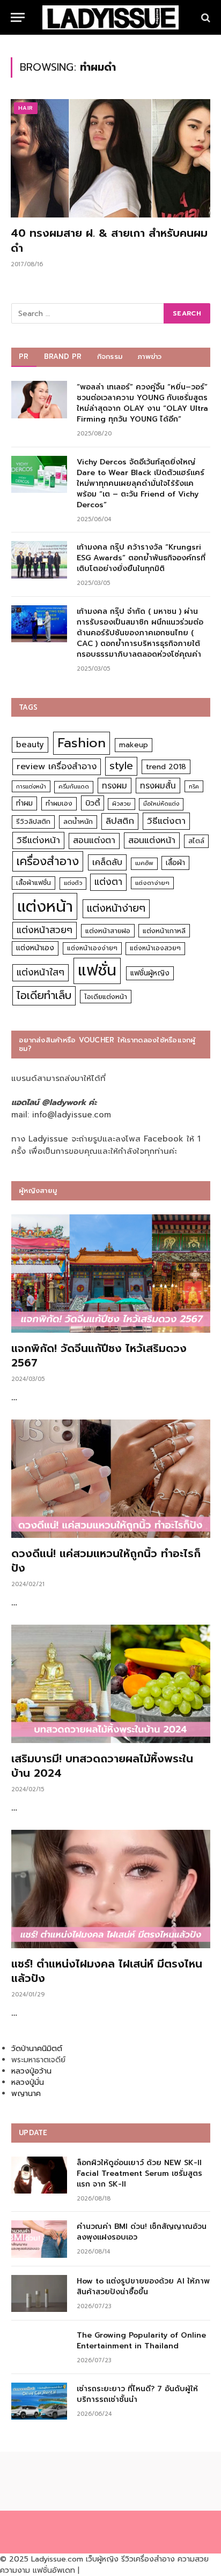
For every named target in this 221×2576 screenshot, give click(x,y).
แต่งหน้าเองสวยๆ (155, 948)
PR (24, 356)
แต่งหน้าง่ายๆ (116, 908)
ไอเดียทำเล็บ (44, 996)
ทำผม (24, 803)
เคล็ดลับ (107, 862)
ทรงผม (115, 786)
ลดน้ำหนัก (78, 821)
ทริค (194, 786)
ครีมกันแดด (74, 787)
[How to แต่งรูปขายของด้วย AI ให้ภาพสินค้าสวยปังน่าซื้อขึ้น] (39, 2293)
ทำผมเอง (59, 803)
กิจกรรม (110, 356)
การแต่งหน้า (31, 786)
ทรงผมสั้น (158, 786)
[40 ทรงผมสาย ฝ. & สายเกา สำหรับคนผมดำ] (110, 158)
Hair (26, 108)
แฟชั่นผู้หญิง (150, 973)
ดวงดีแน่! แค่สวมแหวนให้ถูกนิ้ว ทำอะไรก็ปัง (106, 1561)
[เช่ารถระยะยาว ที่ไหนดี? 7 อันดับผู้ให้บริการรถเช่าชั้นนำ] (39, 2401)
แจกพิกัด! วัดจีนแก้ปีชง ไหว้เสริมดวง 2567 (99, 1355)
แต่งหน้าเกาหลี (164, 931)
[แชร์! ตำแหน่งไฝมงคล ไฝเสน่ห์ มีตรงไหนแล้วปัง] (111, 1889)
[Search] (205, 17)
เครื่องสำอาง (48, 861)
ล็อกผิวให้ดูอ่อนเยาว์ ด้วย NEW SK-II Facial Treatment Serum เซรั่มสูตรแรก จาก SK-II (139, 2173)
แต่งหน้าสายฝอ (108, 931)
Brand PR (63, 356)
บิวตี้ (93, 803)
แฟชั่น (97, 970)
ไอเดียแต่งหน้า (106, 997)
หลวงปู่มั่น (28, 2082)
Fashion (82, 743)
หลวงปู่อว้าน (31, 2071)
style (121, 766)
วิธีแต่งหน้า (38, 840)
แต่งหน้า (45, 906)
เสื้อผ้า (175, 863)
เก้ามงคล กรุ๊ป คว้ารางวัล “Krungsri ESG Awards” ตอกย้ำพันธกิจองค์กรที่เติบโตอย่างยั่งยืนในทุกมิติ (141, 558)
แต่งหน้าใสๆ (40, 972)
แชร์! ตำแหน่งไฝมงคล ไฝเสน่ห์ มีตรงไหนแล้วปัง (107, 1971)
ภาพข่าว (150, 356)
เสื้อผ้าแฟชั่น (34, 883)
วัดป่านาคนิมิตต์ (37, 2049)
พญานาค (26, 2094)
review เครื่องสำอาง (57, 766)
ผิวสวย (121, 804)
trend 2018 (166, 767)
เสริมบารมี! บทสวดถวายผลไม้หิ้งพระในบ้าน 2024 (102, 1766)
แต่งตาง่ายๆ (152, 883)
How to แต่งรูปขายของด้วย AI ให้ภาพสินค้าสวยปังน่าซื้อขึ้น (143, 2286)
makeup (134, 745)
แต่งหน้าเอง (35, 948)
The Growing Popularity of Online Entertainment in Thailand (141, 2341)
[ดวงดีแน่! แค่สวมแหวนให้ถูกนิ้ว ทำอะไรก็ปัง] (111, 1479)
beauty (30, 745)
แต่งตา (108, 882)
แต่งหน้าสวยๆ (45, 930)
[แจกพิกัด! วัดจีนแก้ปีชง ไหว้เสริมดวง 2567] (111, 1274)
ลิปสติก (120, 821)
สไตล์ (196, 841)
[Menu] (18, 17)
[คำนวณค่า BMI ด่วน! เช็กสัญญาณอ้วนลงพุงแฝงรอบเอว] (39, 2239)
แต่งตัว (73, 883)
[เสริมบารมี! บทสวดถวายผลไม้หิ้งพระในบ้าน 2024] (111, 1684)
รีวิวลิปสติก (33, 821)
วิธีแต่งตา (166, 821)
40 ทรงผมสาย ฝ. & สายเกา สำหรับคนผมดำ (109, 240)
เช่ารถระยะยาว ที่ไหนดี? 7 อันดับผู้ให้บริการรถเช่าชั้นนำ (137, 2394)
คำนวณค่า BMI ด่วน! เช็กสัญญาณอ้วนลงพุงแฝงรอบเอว (142, 2232)
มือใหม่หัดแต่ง (161, 804)
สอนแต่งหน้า (152, 840)
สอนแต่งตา (94, 840)
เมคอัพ (144, 863)
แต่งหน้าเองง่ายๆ (92, 948)
